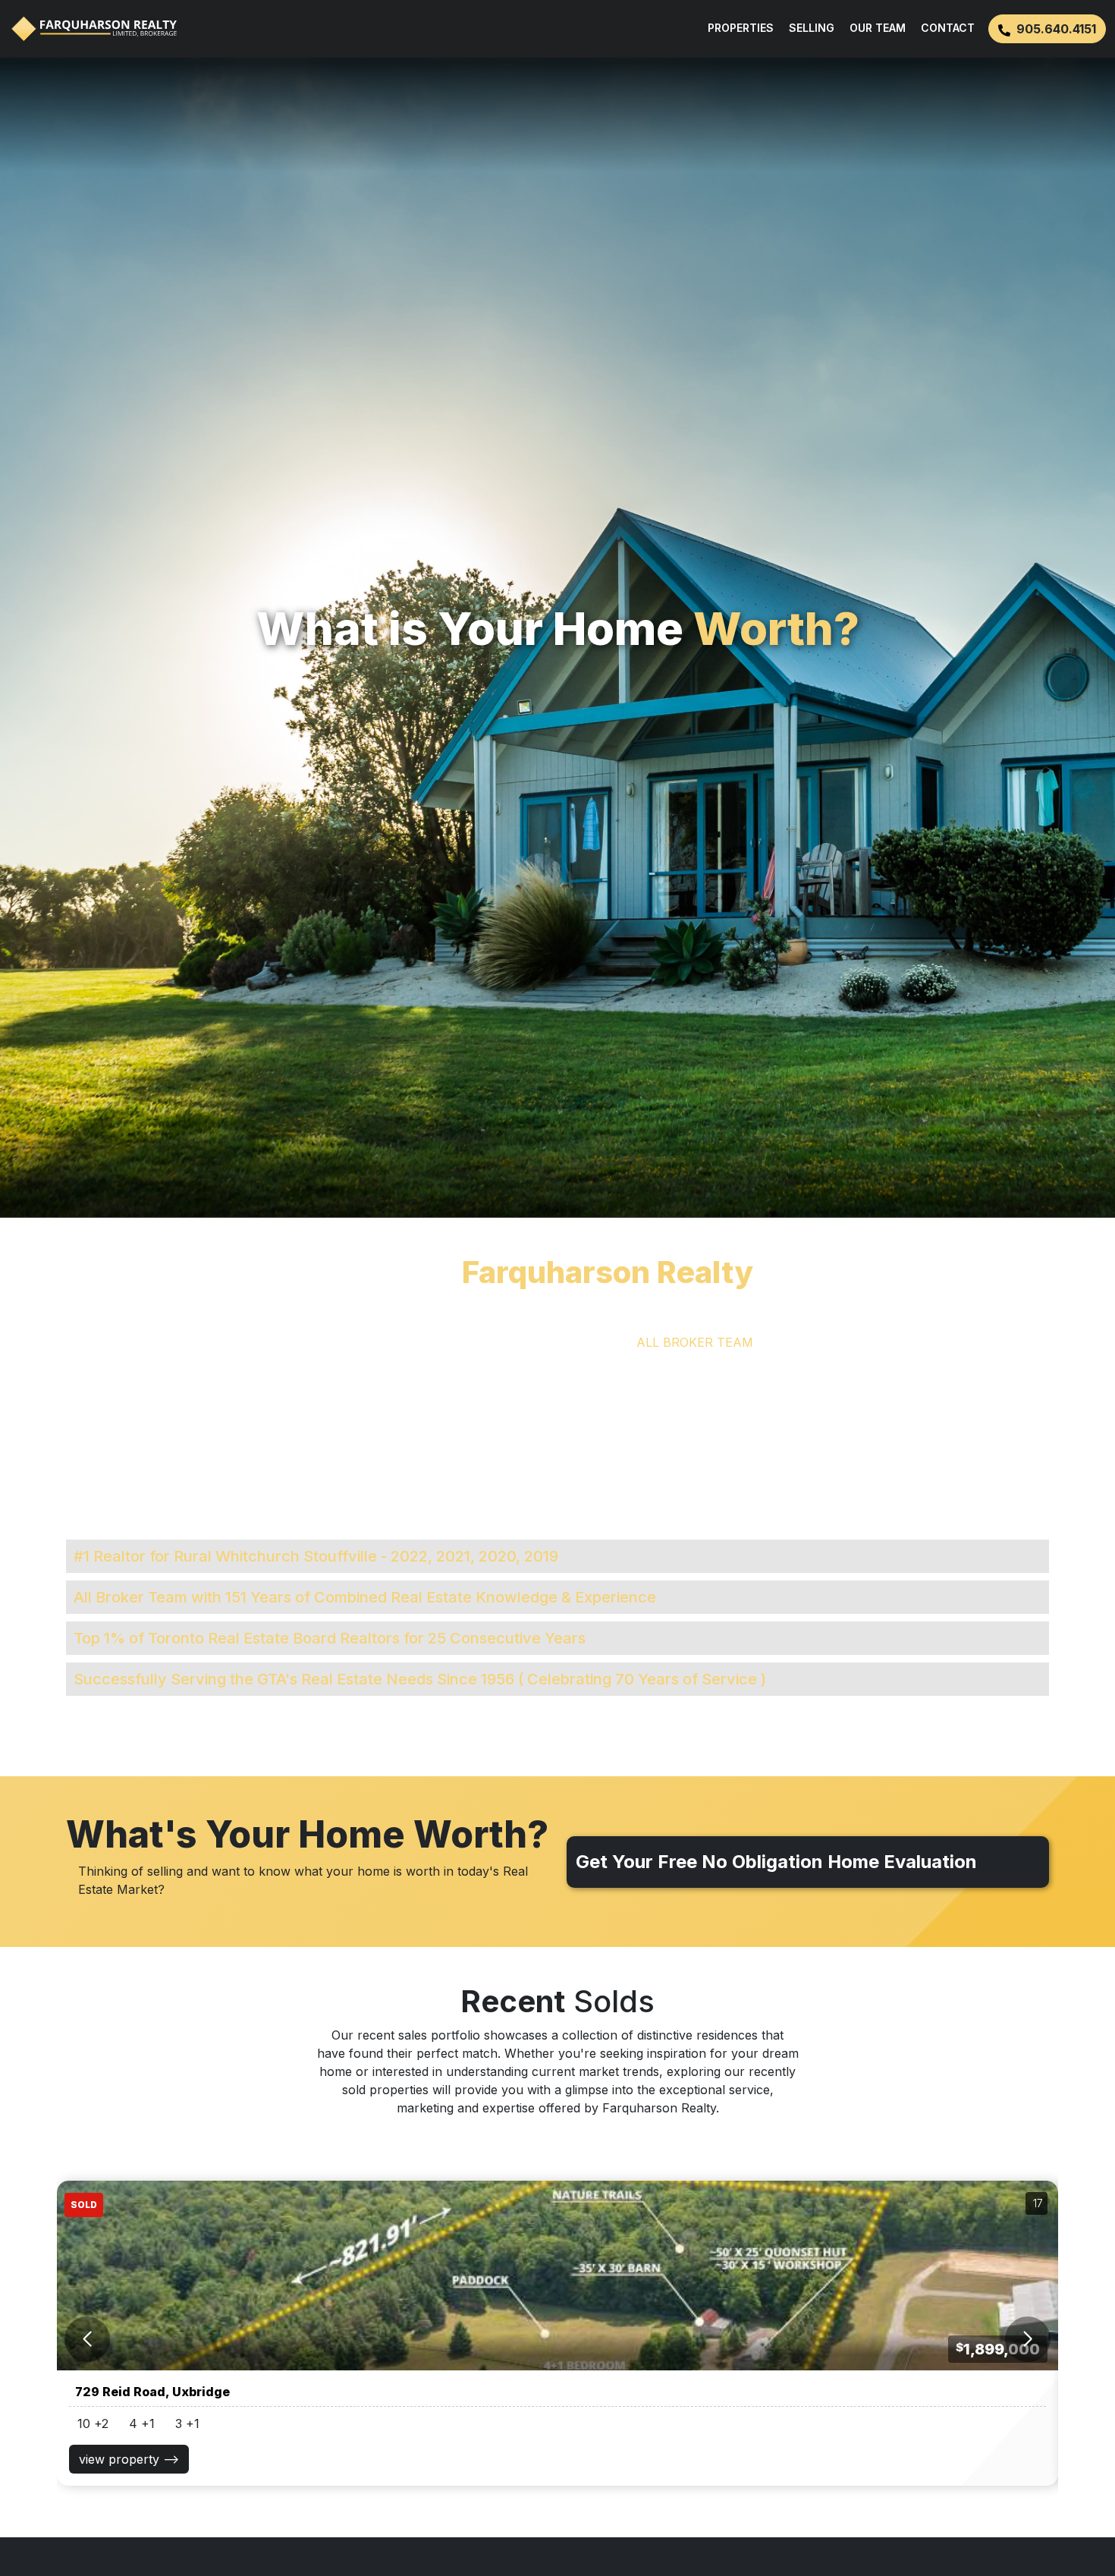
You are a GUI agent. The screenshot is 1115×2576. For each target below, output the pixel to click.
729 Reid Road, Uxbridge (152, 2392)
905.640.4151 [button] (1056, 29)
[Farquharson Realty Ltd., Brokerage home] (94, 29)
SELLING (812, 28)
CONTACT (948, 28)
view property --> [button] (129, 2459)
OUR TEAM (878, 28)
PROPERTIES (741, 28)
